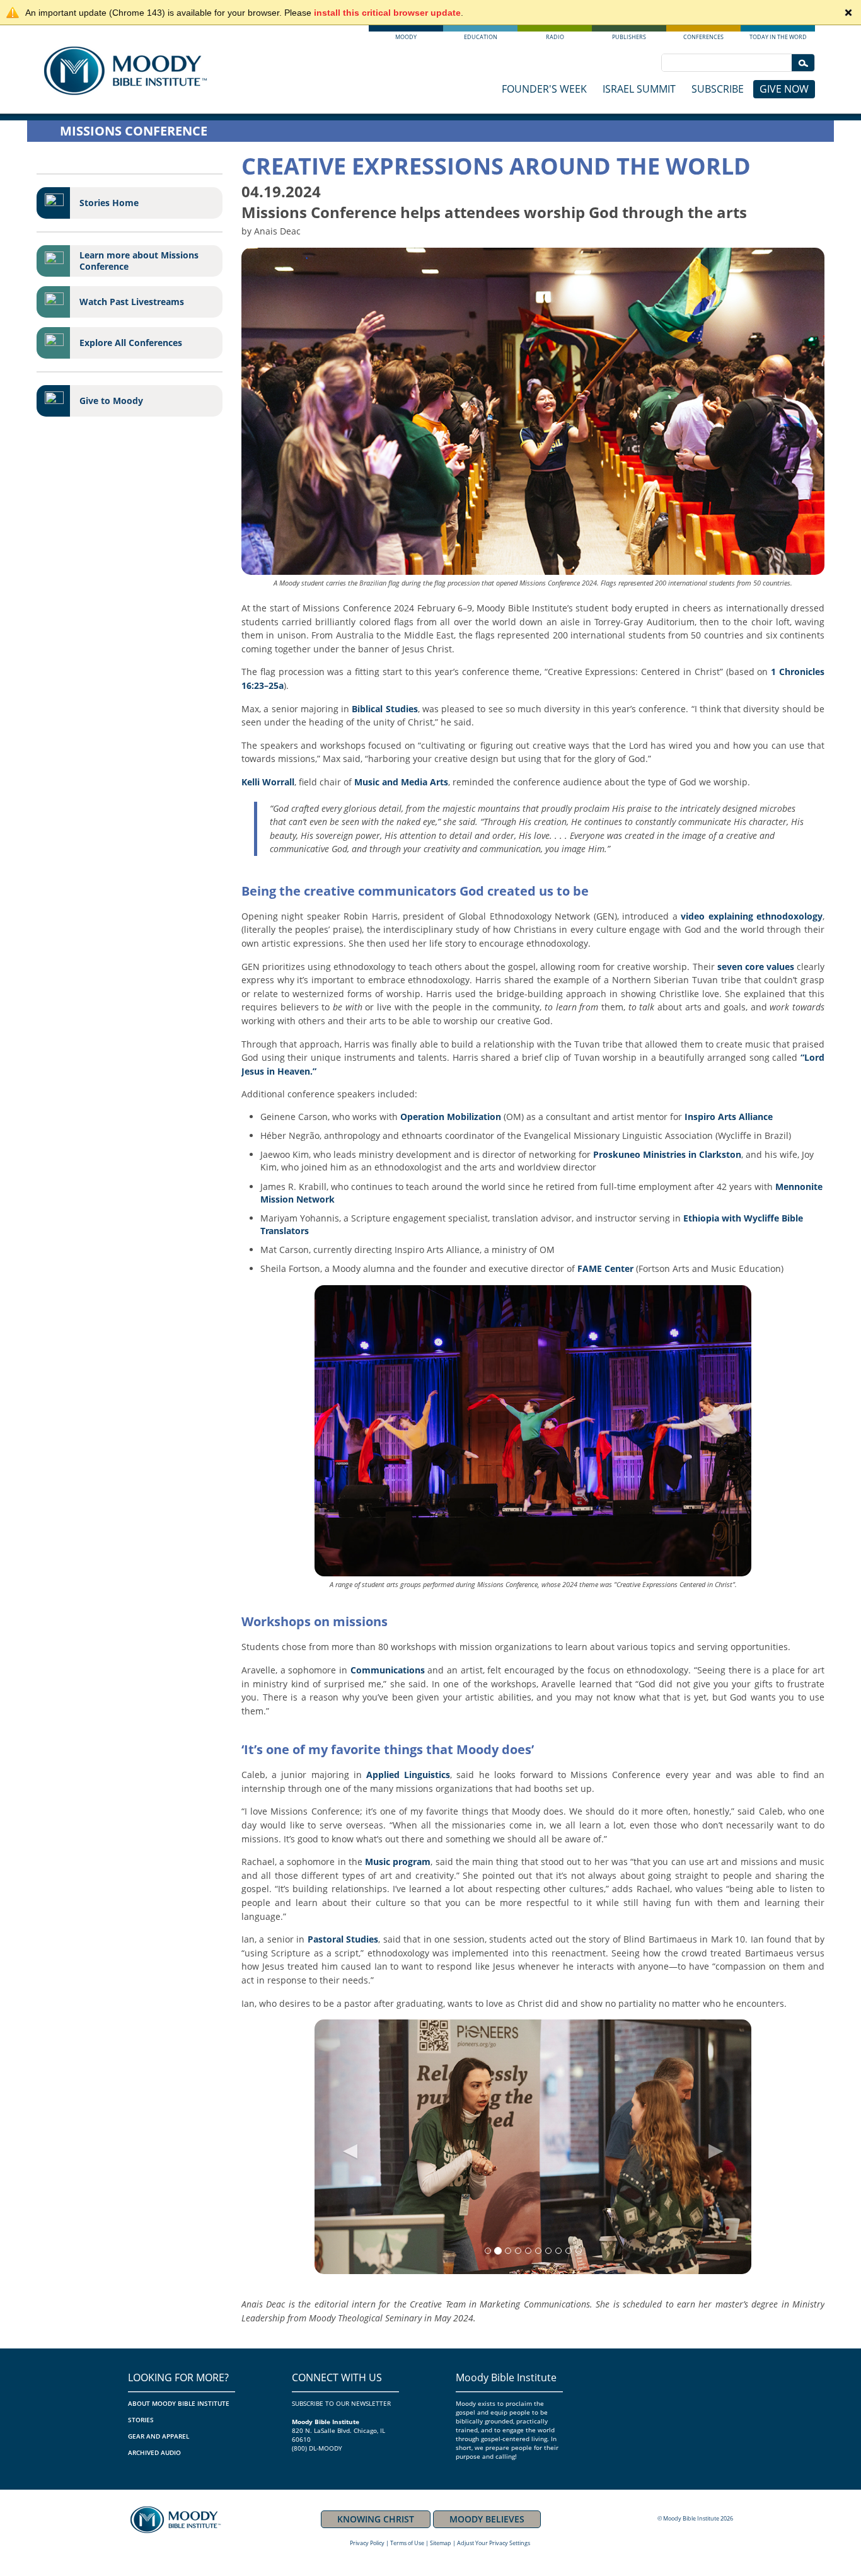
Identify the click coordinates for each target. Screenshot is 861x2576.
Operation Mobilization (451, 1117)
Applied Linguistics (408, 1775)
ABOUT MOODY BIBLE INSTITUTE (179, 2403)
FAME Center (605, 1268)
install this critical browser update (387, 13)
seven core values (756, 967)
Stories (141, 2420)
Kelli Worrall (268, 782)
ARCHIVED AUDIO (154, 2452)
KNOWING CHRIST (376, 2519)
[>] (803, 63)
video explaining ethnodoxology (752, 916)
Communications (388, 1670)
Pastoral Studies (343, 1939)
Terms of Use (407, 2543)
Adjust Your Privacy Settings (494, 2543)
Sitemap (441, 2543)
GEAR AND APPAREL (159, 2436)
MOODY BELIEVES (487, 2519)
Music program (398, 1862)
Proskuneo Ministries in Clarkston (667, 1154)
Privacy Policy (367, 2543)
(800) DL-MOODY (317, 2448)
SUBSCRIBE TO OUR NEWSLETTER (341, 2403)
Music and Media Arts (401, 782)
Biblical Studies (384, 709)
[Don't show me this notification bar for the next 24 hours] (848, 13)
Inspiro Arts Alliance (729, 1117)
